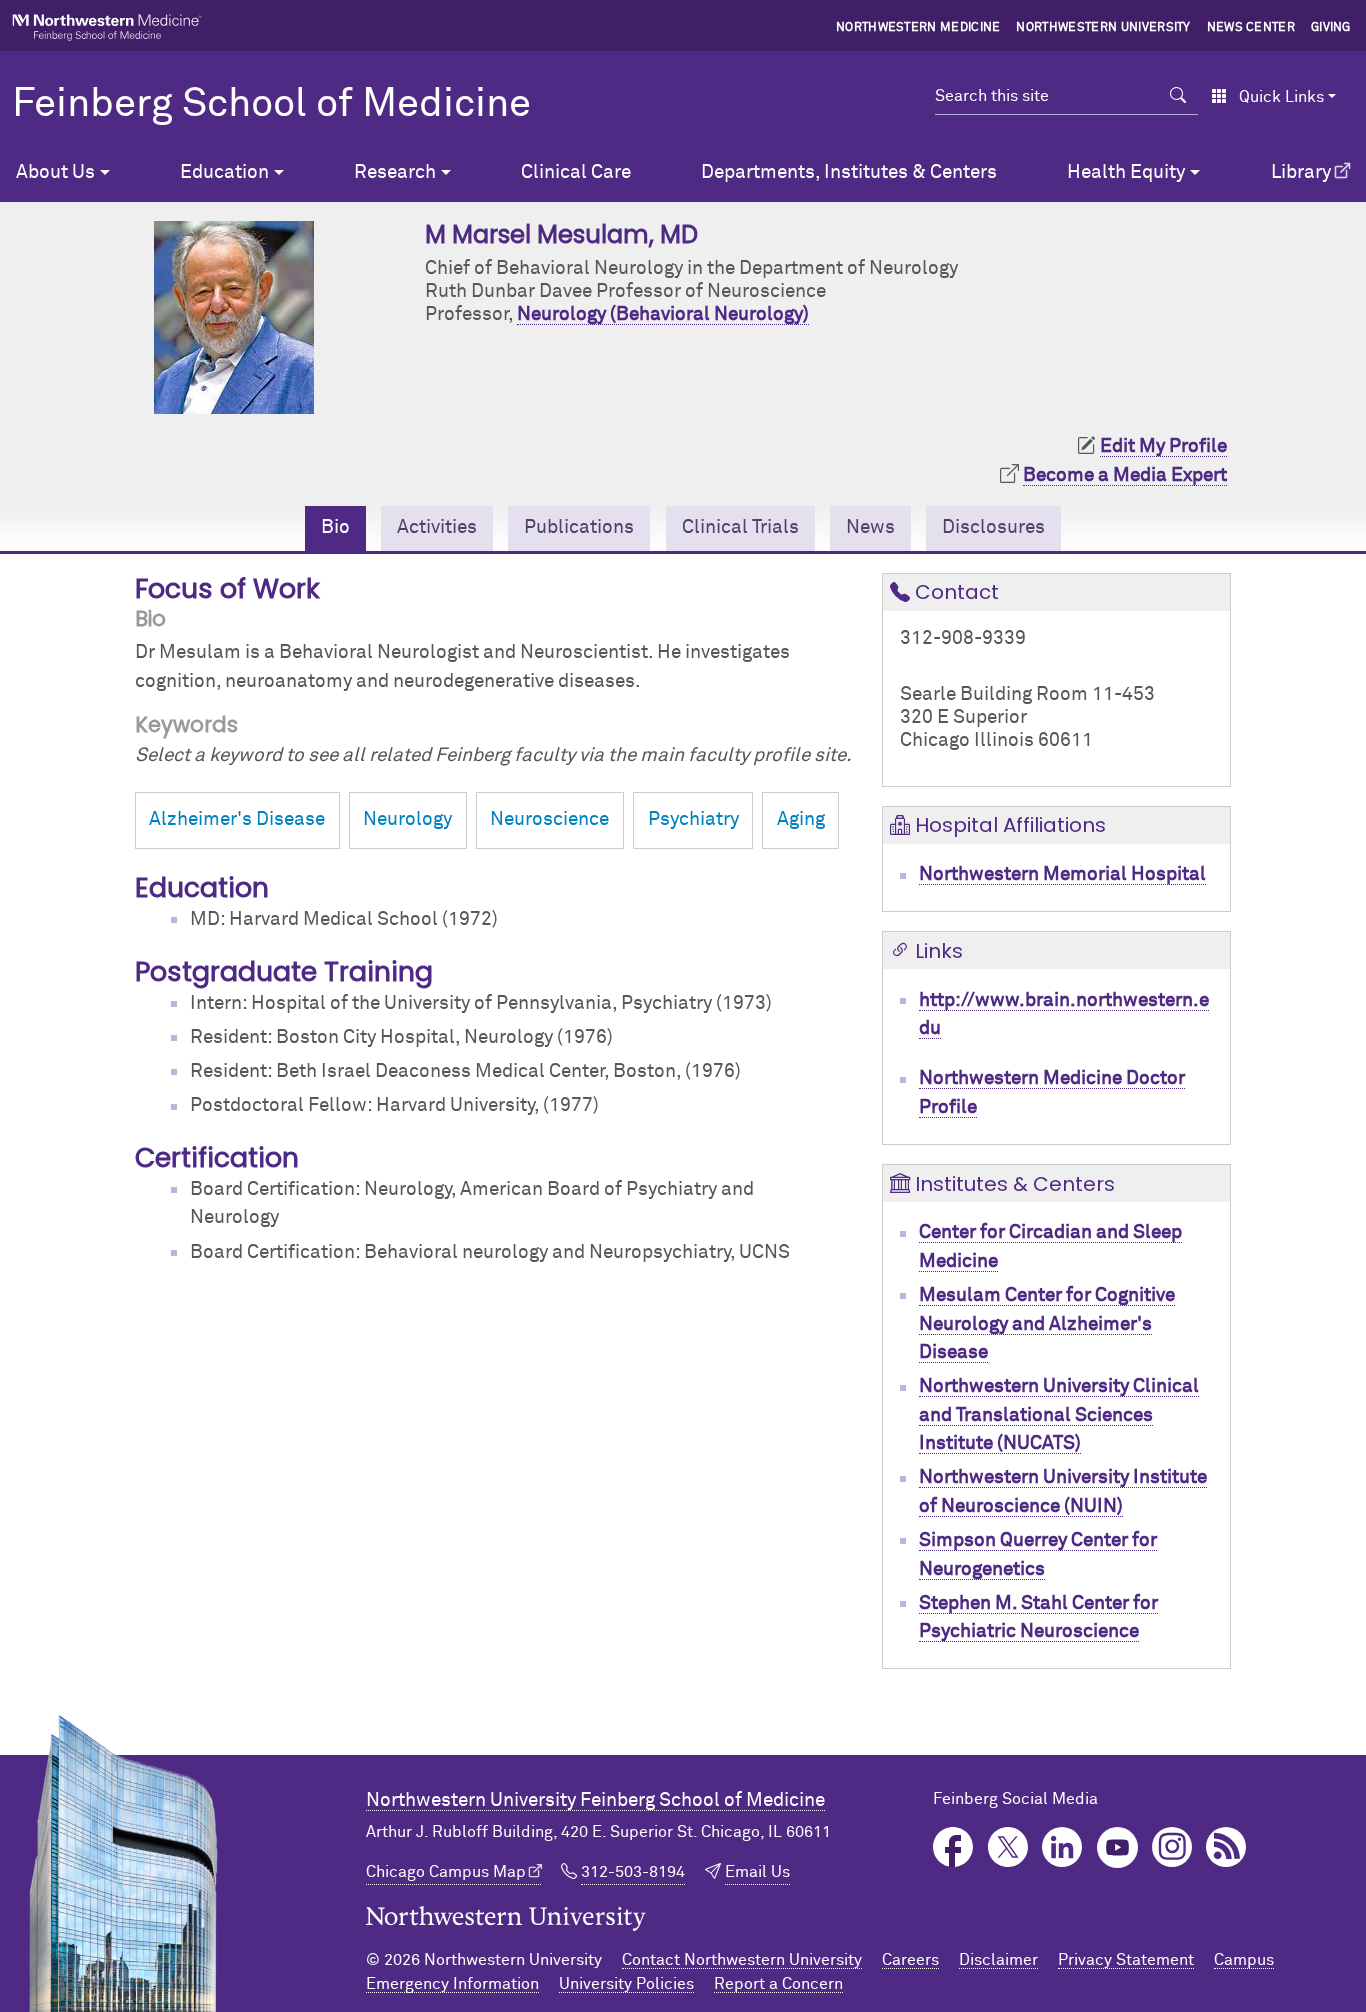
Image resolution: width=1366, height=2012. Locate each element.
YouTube (1117, 1847)
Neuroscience (549, 819)
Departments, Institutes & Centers (849, 172)
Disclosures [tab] (993, 527)
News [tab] (870, 527)
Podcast (1226, 1847)
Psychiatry (693, 819)
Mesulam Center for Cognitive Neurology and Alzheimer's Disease (1047, 1324)
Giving (1331, 28)
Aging (801, 819)
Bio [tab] (335, 527)
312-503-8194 (633, 1872)
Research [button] (395, 172)
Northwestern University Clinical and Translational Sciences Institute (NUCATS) (1059, 1415)
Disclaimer (998, 1960)
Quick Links (1281, 97)
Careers (910, 1960)
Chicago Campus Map (446, 1872)
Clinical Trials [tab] (740, 527)
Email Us (757, 1872)
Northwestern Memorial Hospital (1062, 874)
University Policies (626, 1984)
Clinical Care (576, 172)
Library (1301, 172)
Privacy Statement (1126, 1960)
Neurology (407, 819)
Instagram (1172, 1847)
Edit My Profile (1163, 446)
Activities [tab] (437, 527)
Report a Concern (778, 1984)
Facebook (953, 1847)
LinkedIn (1062, 1847)
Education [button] (224, 172)
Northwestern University (1103, 28)
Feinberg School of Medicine (271, 105)
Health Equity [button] (1126, 172)
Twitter (1008, 1847)
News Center (1251, 28)
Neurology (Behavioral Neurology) (663, 314)
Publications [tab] (579, 527)
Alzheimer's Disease (237, 819)
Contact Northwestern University (742, 1960)
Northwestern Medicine (918, 28)
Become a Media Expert (1125, 475)
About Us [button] (55, 172)
